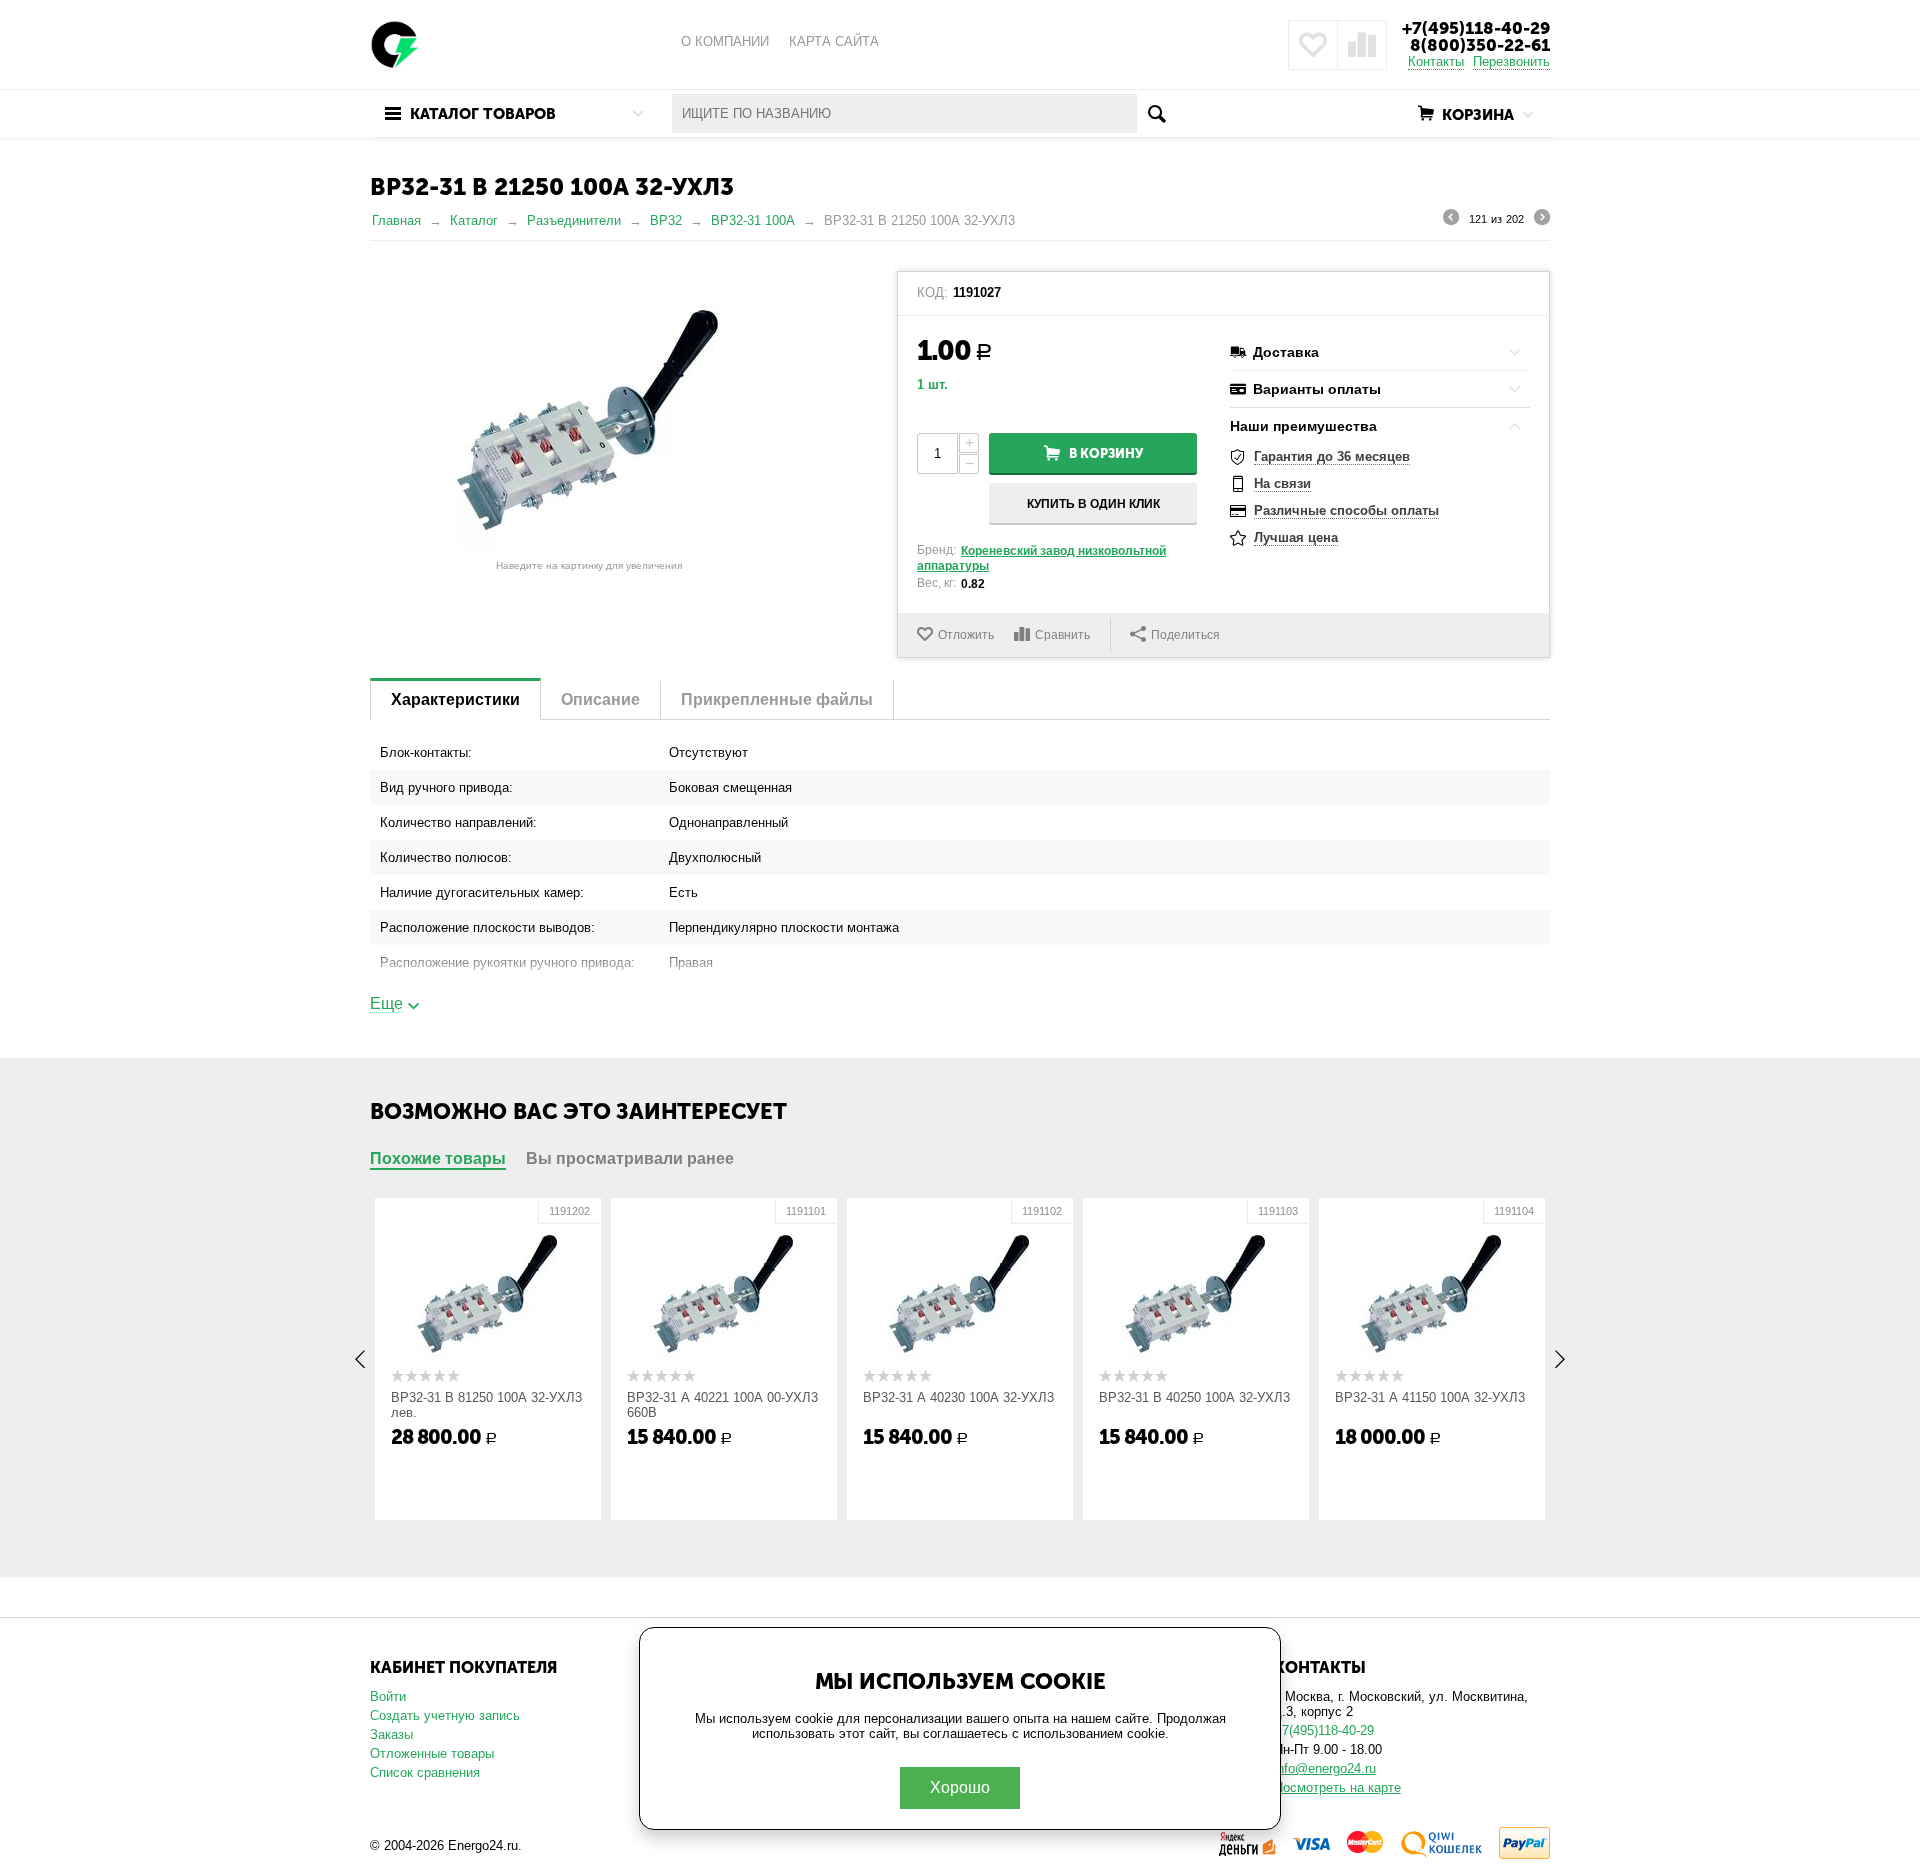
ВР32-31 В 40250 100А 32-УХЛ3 (1194, 1397)
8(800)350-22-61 (1480, 45)
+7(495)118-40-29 (1476, 28)
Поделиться (1185, 635)
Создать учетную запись (445, 1715)
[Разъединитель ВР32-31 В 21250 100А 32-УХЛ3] (589, 411)
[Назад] (1451, 220)
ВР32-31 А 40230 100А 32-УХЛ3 (958, 1397)
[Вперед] (1542, 220)
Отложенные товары (432, 1753)
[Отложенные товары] (1313, 45)
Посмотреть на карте (1337, 1787)
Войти (388, 1696)
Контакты (1436, 61)
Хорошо (960, 1787)
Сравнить (1062, 635)
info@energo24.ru (1325, 1768)
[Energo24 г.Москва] (395, 43)
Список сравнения (425, 1772)
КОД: (932, 293)
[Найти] (1156, 113)
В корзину (1106, 453)
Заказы (391, 1734)
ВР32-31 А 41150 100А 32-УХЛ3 (1430, 1397)
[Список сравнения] (1362, 45)
